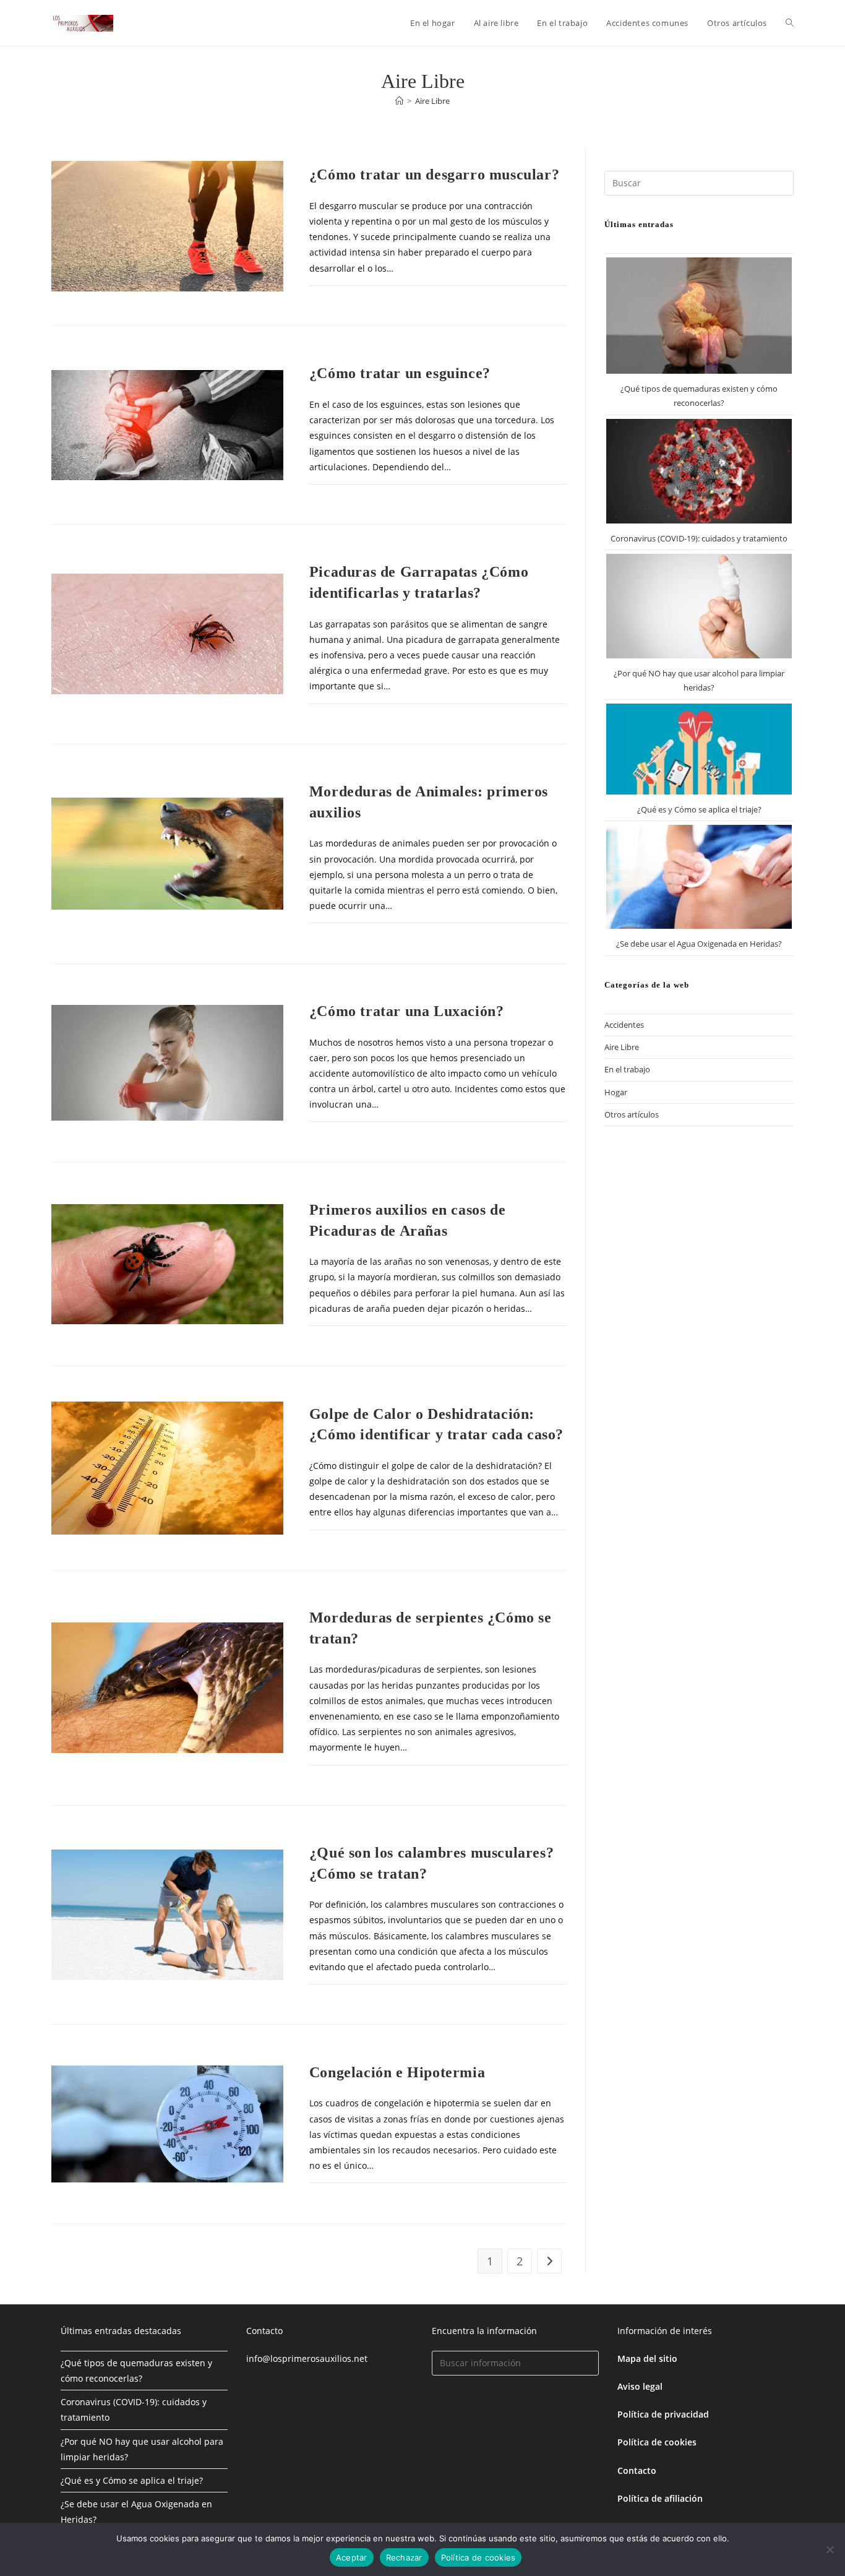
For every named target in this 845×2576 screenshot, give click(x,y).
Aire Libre (432, 101)
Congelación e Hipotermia (397, 2072)
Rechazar (404, 2557)
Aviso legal (640, 2386)
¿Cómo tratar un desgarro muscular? (434, 174)
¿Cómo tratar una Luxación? (407, 1011)
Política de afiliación (660, 2498)
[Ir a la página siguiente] (549, 2261)
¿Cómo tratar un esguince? (400, 373)
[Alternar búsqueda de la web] (790, 23)
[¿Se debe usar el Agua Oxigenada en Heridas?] (699, 877)
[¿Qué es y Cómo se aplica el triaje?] (699, 749)
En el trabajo (627, 1069)
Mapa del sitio (647, 2358)
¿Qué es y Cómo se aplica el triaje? (699, 809)
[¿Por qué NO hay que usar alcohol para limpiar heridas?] (699, 606)
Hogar (616, 1092)
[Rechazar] (830, 2549)
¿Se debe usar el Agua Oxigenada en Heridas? (699, 944)
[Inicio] (399, 101)
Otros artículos (632, 1114)
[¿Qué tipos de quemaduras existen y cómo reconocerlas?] (699, 316)
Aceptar (352, 2557)
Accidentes (624, 1025)
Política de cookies (478, 2557)
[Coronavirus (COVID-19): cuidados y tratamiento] (699, 471)
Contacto (637, 2470)
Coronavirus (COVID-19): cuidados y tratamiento (699, 538)
